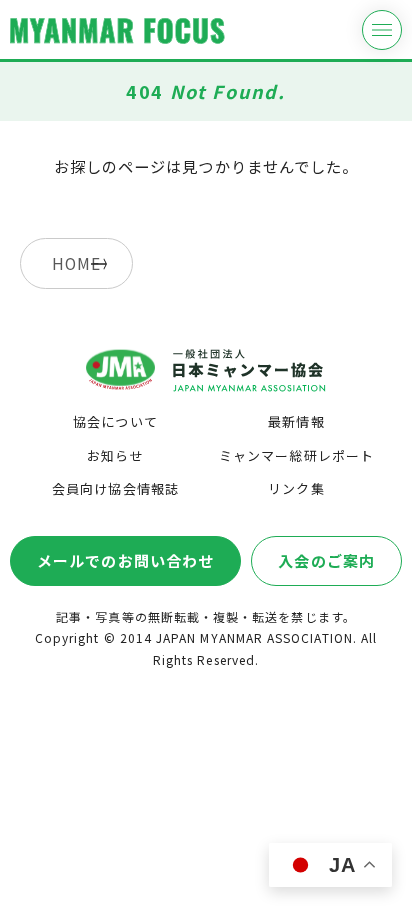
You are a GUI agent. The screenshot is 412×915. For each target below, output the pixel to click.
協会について (115, 421)
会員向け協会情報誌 (115, 488)
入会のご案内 (326, 560)
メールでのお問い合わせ (125, 560)
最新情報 (296, 421)
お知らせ (115, 455)
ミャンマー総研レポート (296, 455)
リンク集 (296, 488)
